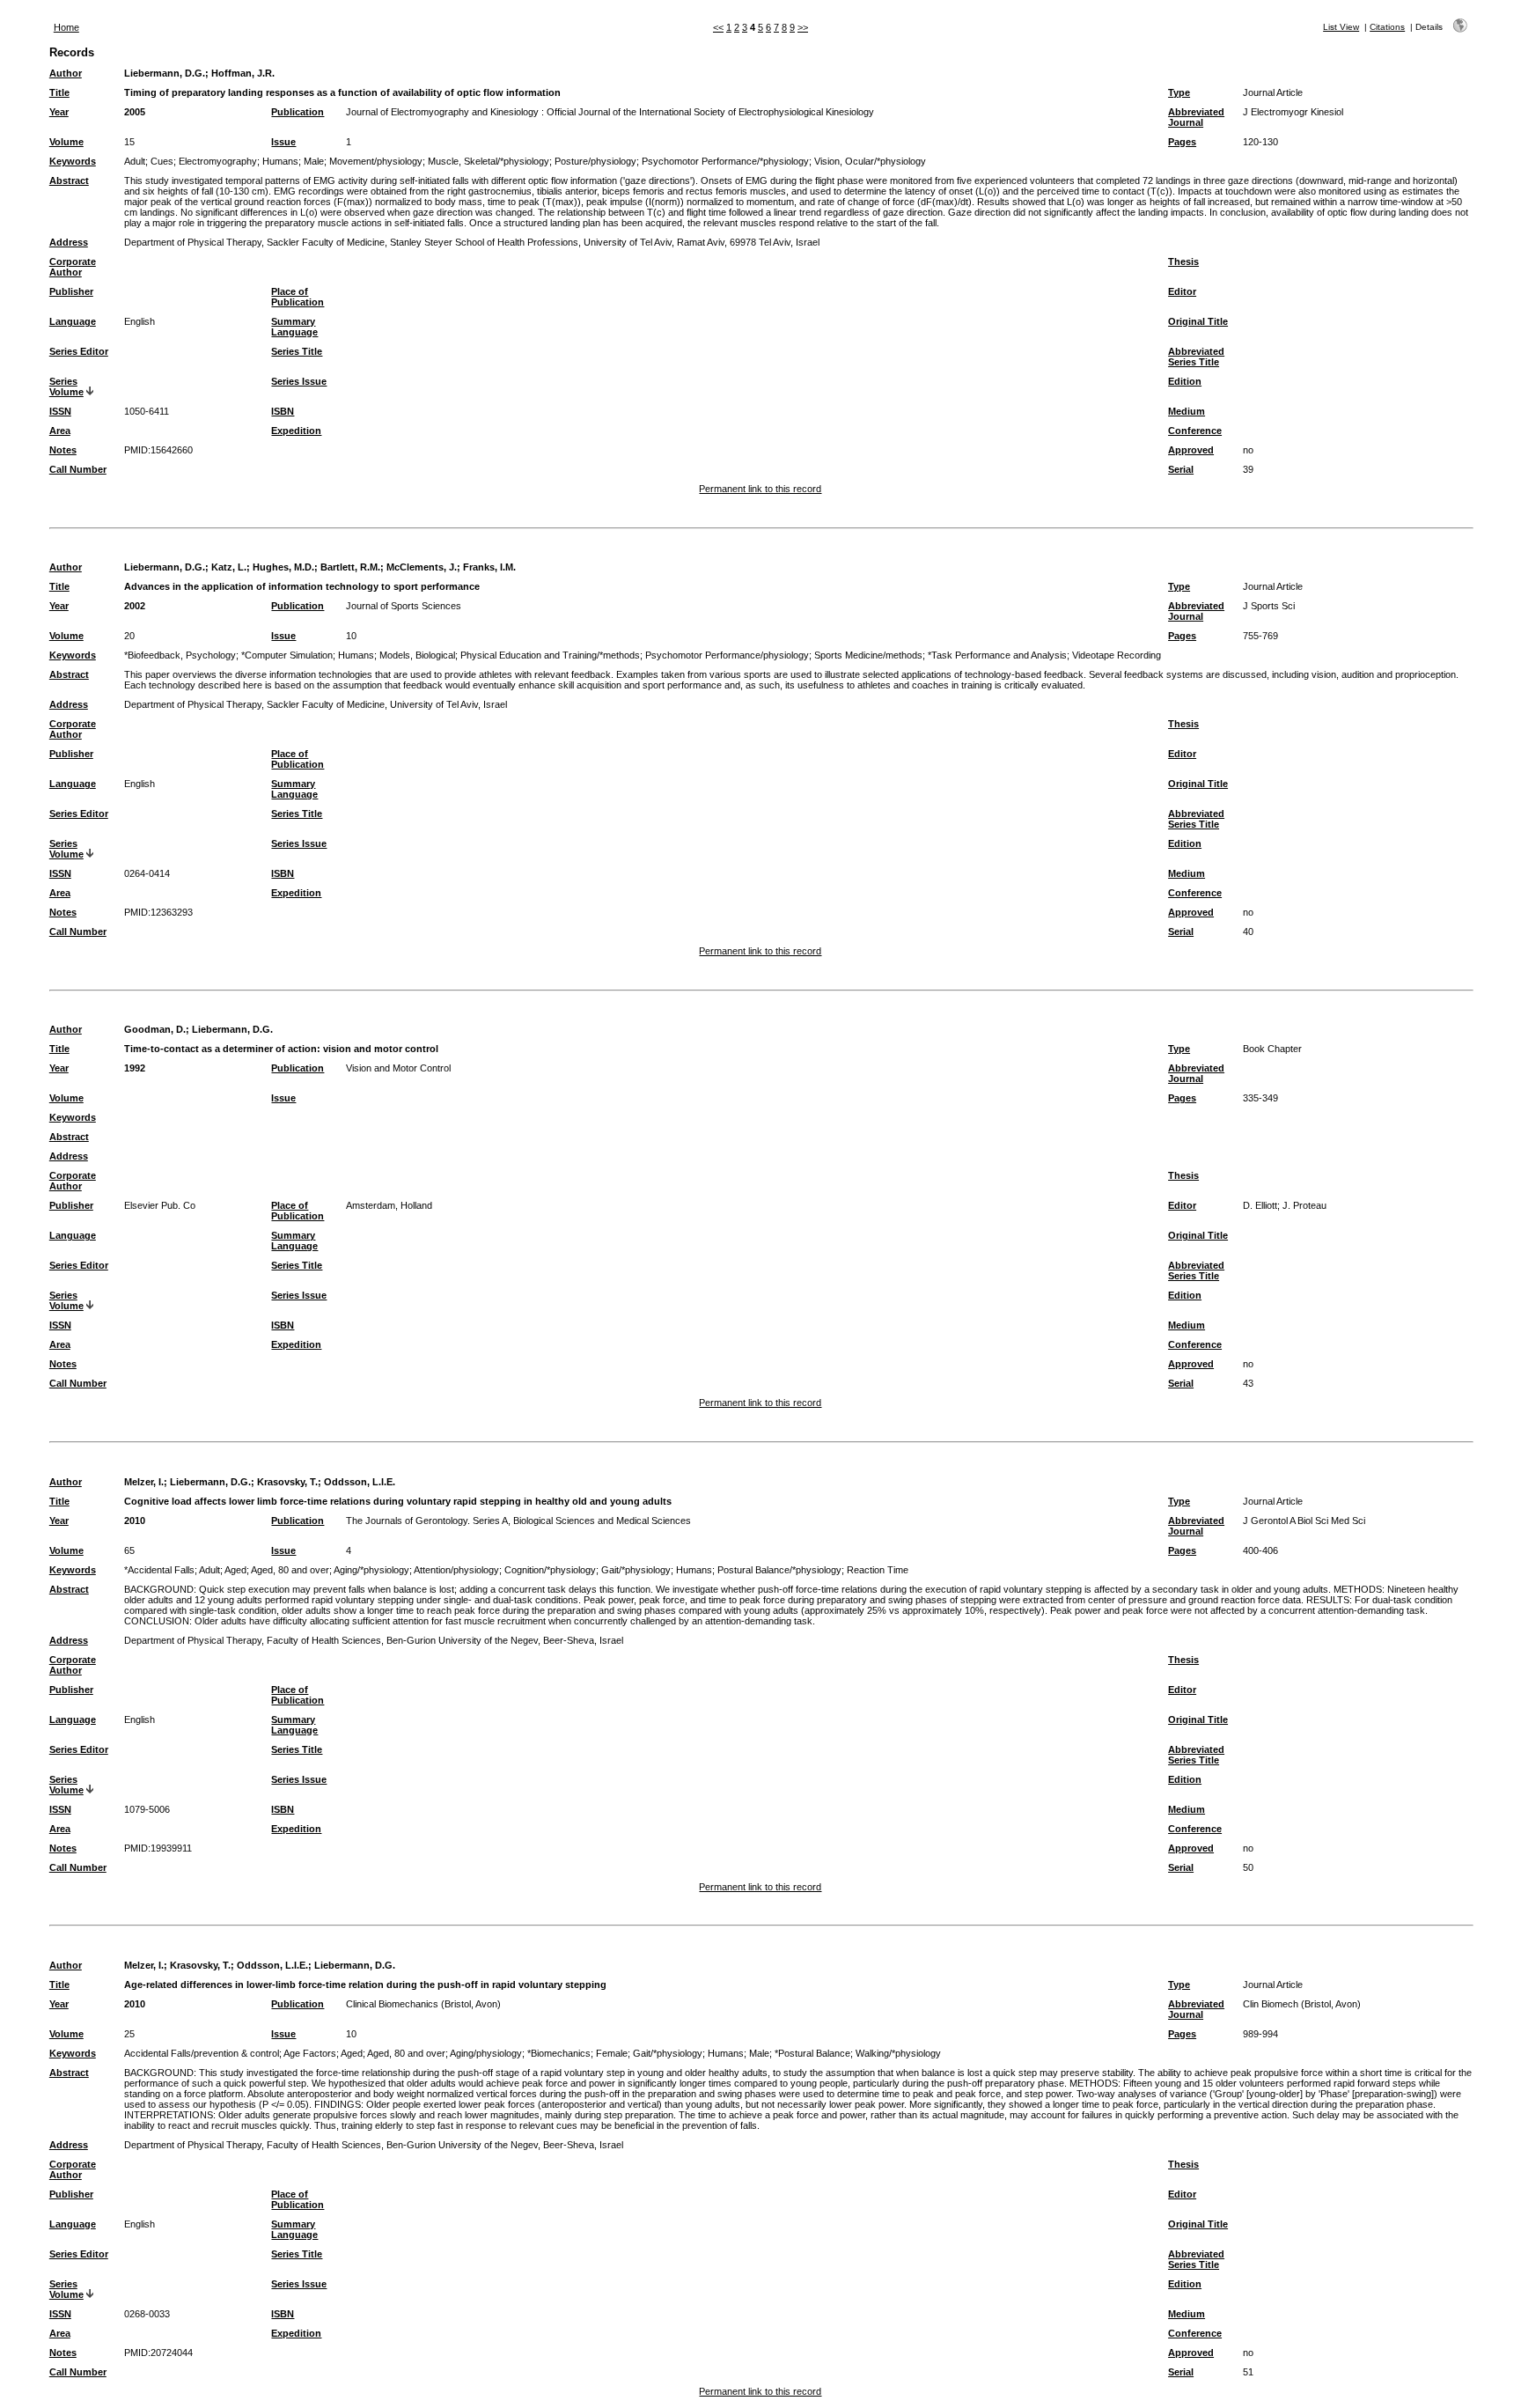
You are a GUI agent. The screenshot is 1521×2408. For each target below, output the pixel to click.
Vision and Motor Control (398, 1068)
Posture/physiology (595, 161)
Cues (162, 161)
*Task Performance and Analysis (997, 655)
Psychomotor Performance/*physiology (725, 161)
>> (803, 27)
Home (66, 27)
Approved (1191, 450)
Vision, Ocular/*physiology (870, 161)
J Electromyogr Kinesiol (1293, 112)
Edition (1185, 381)
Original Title (1198, 321)
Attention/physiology (456, 1570)
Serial (1181, 469)
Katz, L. (229, 567)
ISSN (60, 411)
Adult (135, 161)
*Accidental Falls (159, 1570)
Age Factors (310, 2053)
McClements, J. (422, 567)
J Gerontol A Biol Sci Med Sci (1304, 1521)
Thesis (1183, 261)
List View (1341, 27)
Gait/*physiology (636, 1570)
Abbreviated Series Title (1196, 357)
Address (69, 242)
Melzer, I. (144, 1482)
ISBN (283, 411)
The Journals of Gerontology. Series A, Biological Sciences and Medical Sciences (518, 1521)
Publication (298, 112)
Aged (235, 1570)
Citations (1387, 27)
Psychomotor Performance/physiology (727, 655)
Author (66, 73)
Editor (1182, 291)
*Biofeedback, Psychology (180, 655)
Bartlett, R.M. (350, 567)
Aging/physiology (486, 2053)
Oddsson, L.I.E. (360, 1482)
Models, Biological (417, 655)
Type (1179, 92)
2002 (135, 606)
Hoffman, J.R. (243, 73)
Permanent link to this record (760, 489)
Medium (1187, 411)
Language (73, 321)
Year (59, 112)
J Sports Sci (1269, 606)
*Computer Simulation (287, 655)
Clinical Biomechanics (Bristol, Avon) (423, 2004)
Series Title (297, 351)
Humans (280, 161)
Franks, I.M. (489, 567)
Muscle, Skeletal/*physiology (489, 161)
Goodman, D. (155, 1029)
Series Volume (66, 387)
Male (314, 161)
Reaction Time (878, 1570)
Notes (63, 450)
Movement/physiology (376, 161)
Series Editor (79, 351)
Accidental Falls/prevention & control (202, 2053)
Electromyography (218, 161)
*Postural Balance (812, 2053)
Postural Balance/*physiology (779, 1570)
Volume (66, 142)
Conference (1195, 431)
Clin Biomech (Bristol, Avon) (1302, 2004)
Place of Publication (298, 297)
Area (60, 431)
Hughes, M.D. (283, 567)
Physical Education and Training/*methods (550, 655)
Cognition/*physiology (550, 1570)
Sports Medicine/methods (868, 655)
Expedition (296, 431)
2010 (135, 1521)
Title (59, 92)
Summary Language (294, 327)
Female (612, 2053)
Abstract (69, 180)
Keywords (73, 161)
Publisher (71, 291)
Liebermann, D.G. (165, 73)
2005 (135, 112)
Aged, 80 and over (290, 1570)
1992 (135, 1068)
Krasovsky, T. (287, 1482)
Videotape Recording (1117, 655)
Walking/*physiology (898, 2053)
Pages (1182, 142)
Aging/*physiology (371, 1570)
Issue (283, 142)
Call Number (78, 469)
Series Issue (299, 381)
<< (718, 27)
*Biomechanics (559, 2053)
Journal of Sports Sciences (404, 606)
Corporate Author (73, 267)
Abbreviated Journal (1196, 117)
